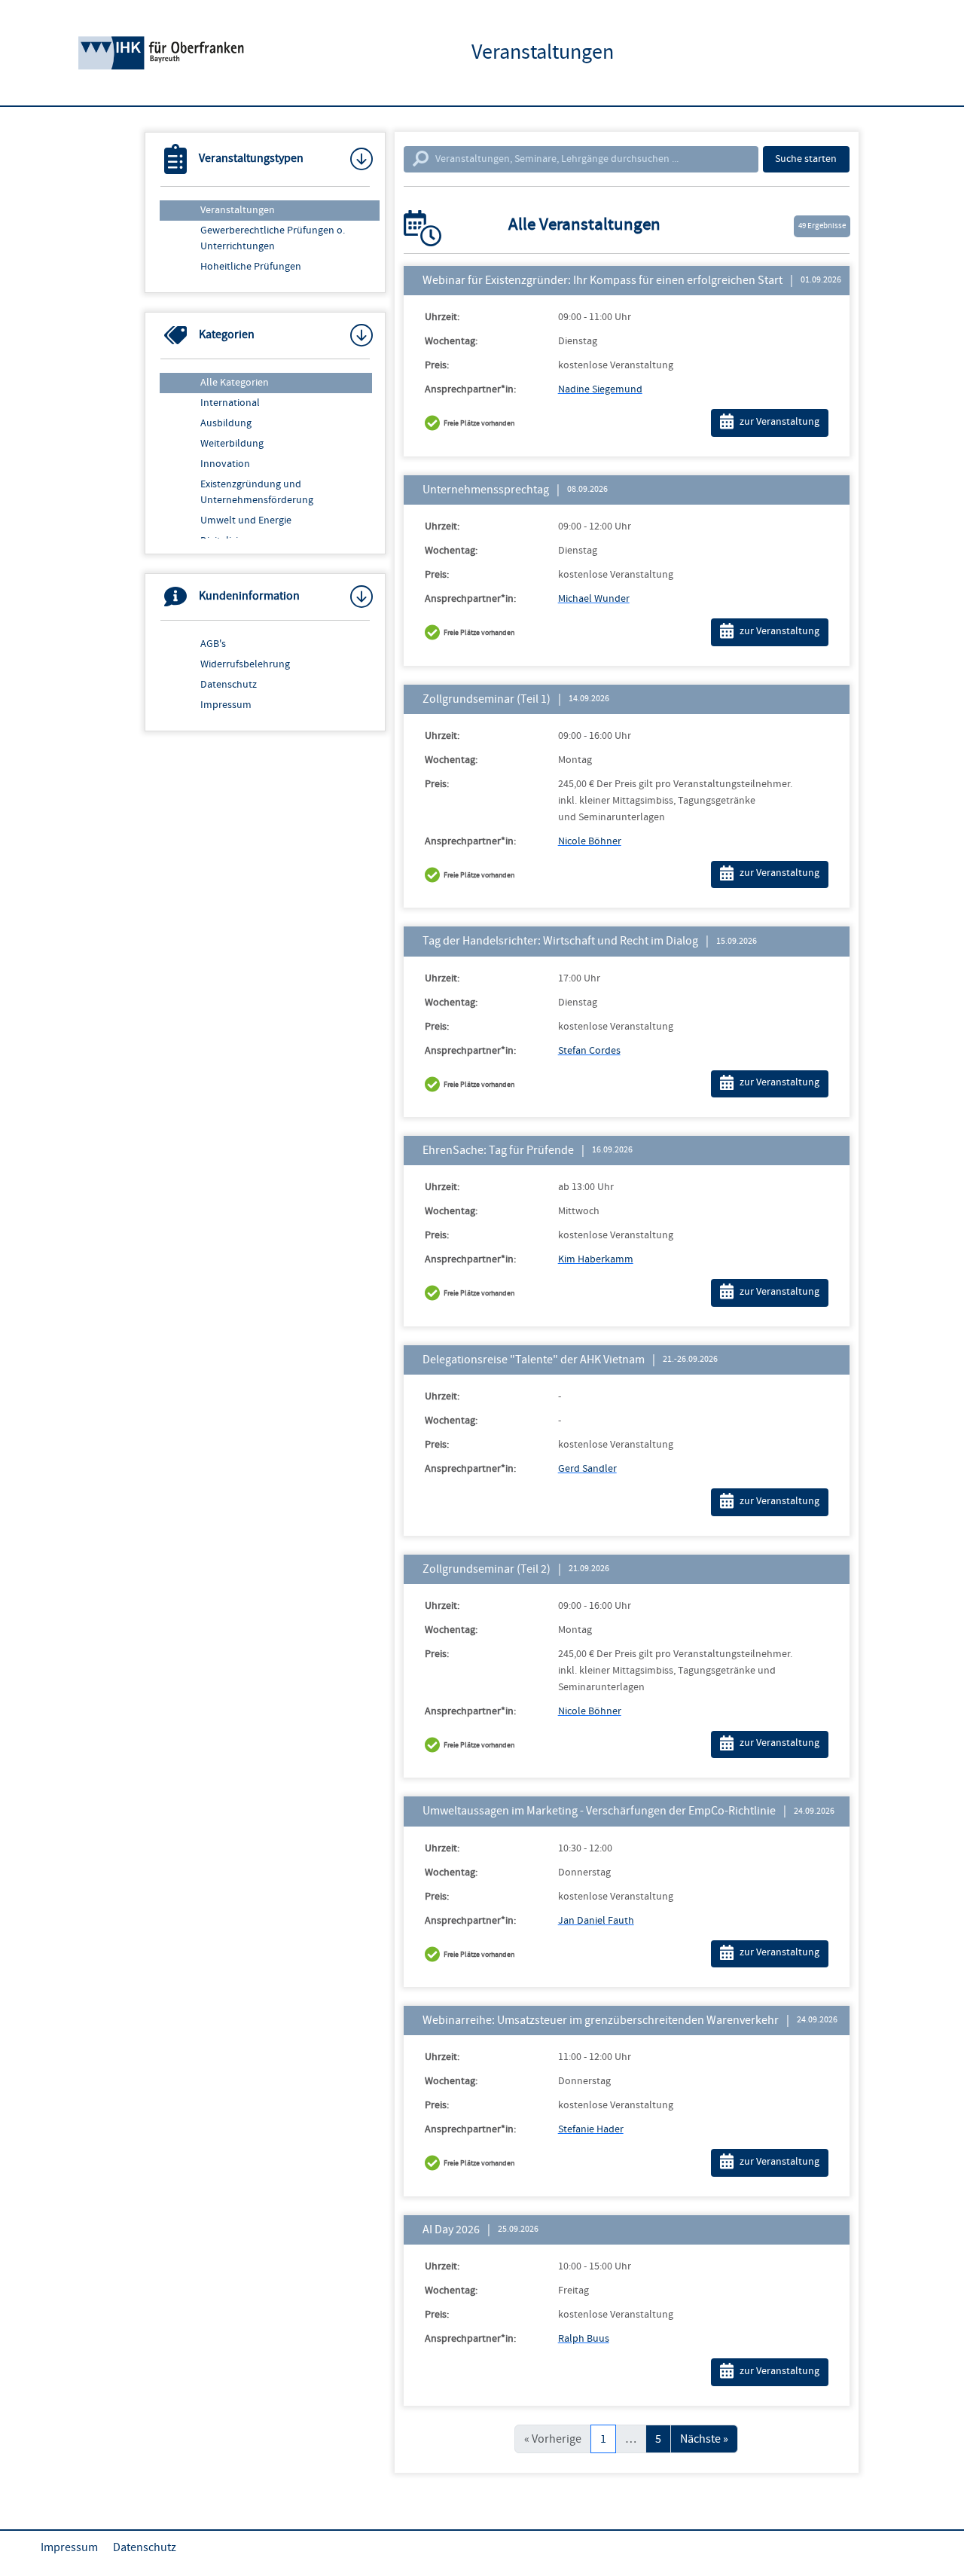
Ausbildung (226, 423)
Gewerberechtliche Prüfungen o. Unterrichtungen (273, 238)
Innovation (225, 464)
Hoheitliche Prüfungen (251, 267)
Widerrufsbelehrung (245, 664)
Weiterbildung (232, 444)
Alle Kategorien (235, 383)
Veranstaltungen (238, 210)
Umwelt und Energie (246, 520)
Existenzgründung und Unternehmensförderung (257, 492)
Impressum (226, 705)
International (230, 403)
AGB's (213, 644)
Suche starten (806, 159)
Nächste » (704, 2439)
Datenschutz (229, 685)
